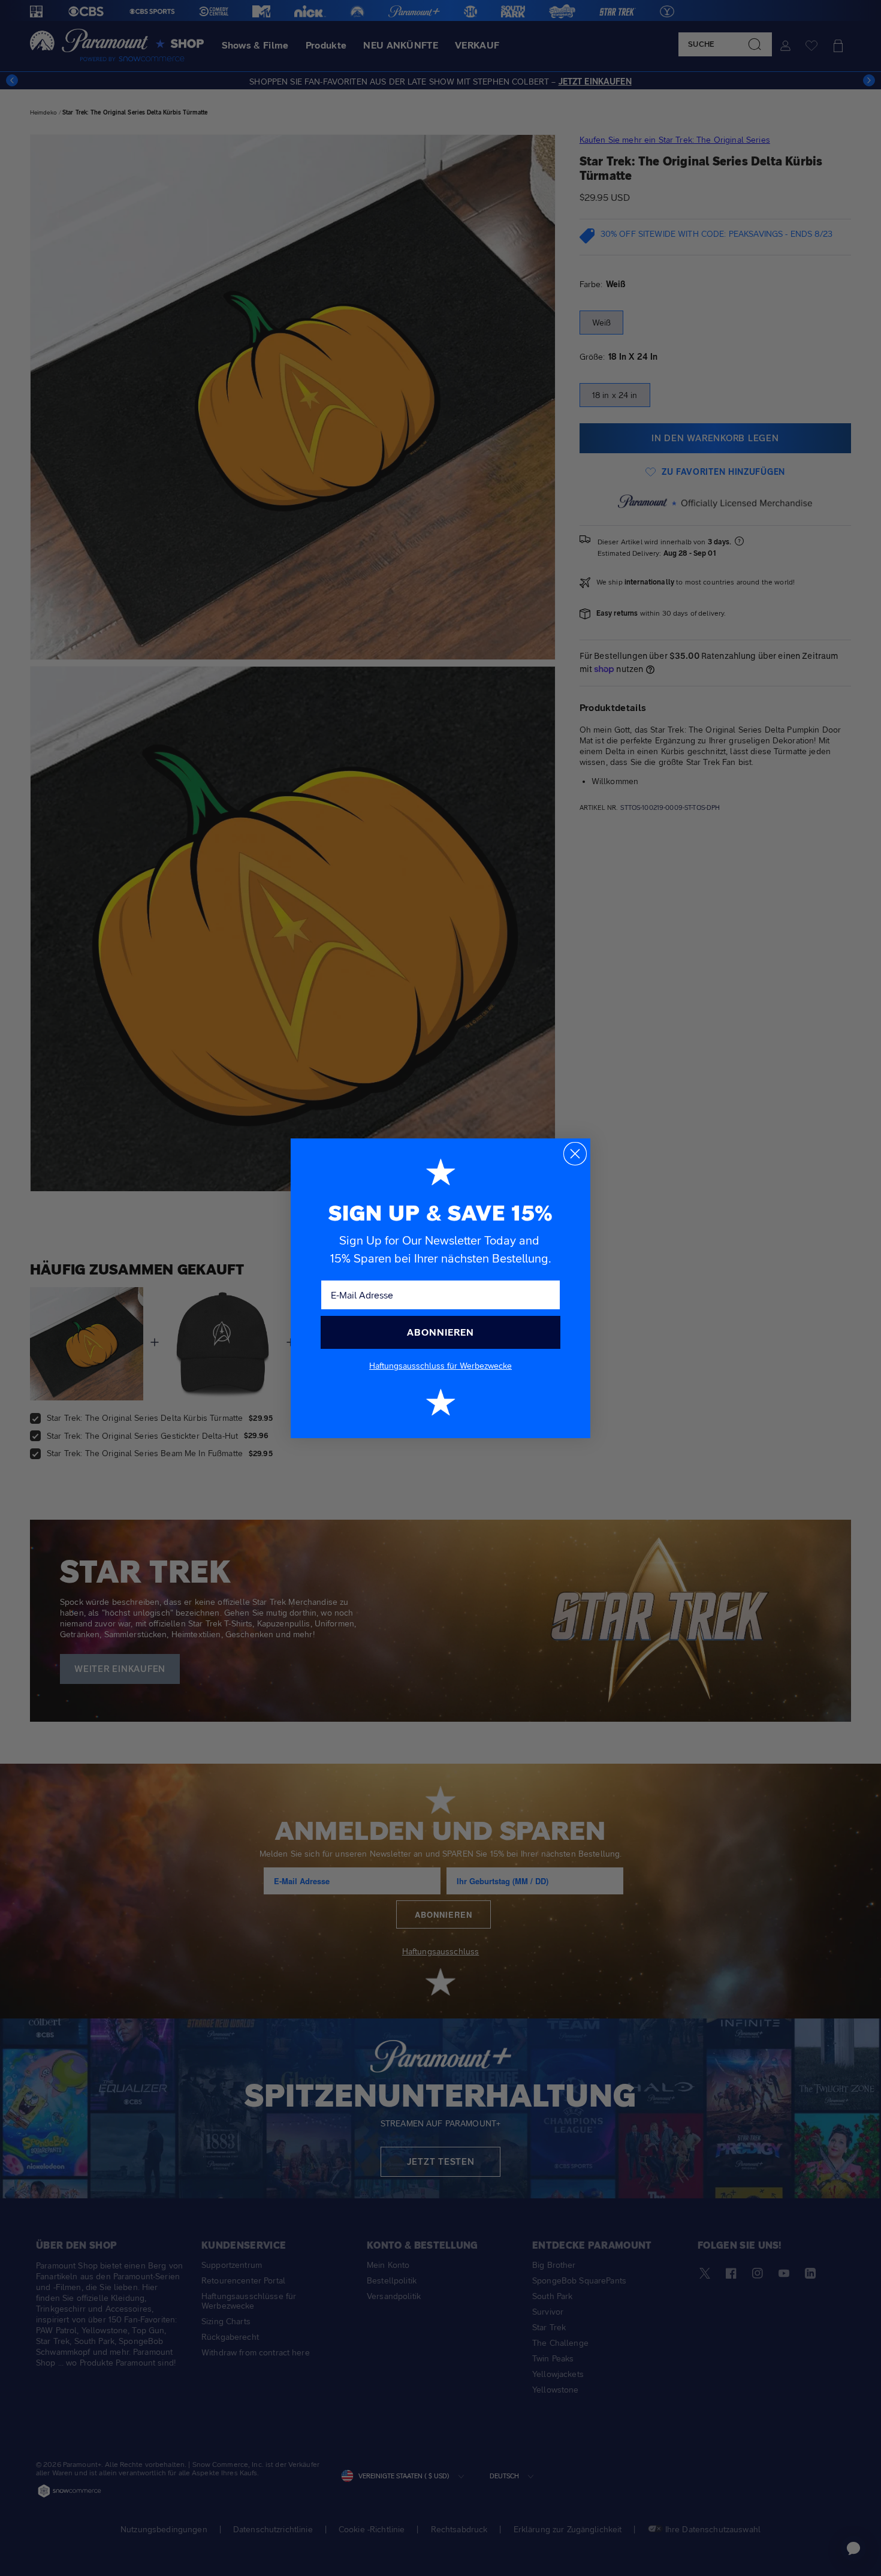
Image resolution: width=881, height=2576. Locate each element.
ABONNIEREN (441, 1332)
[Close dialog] (575, 1154)
